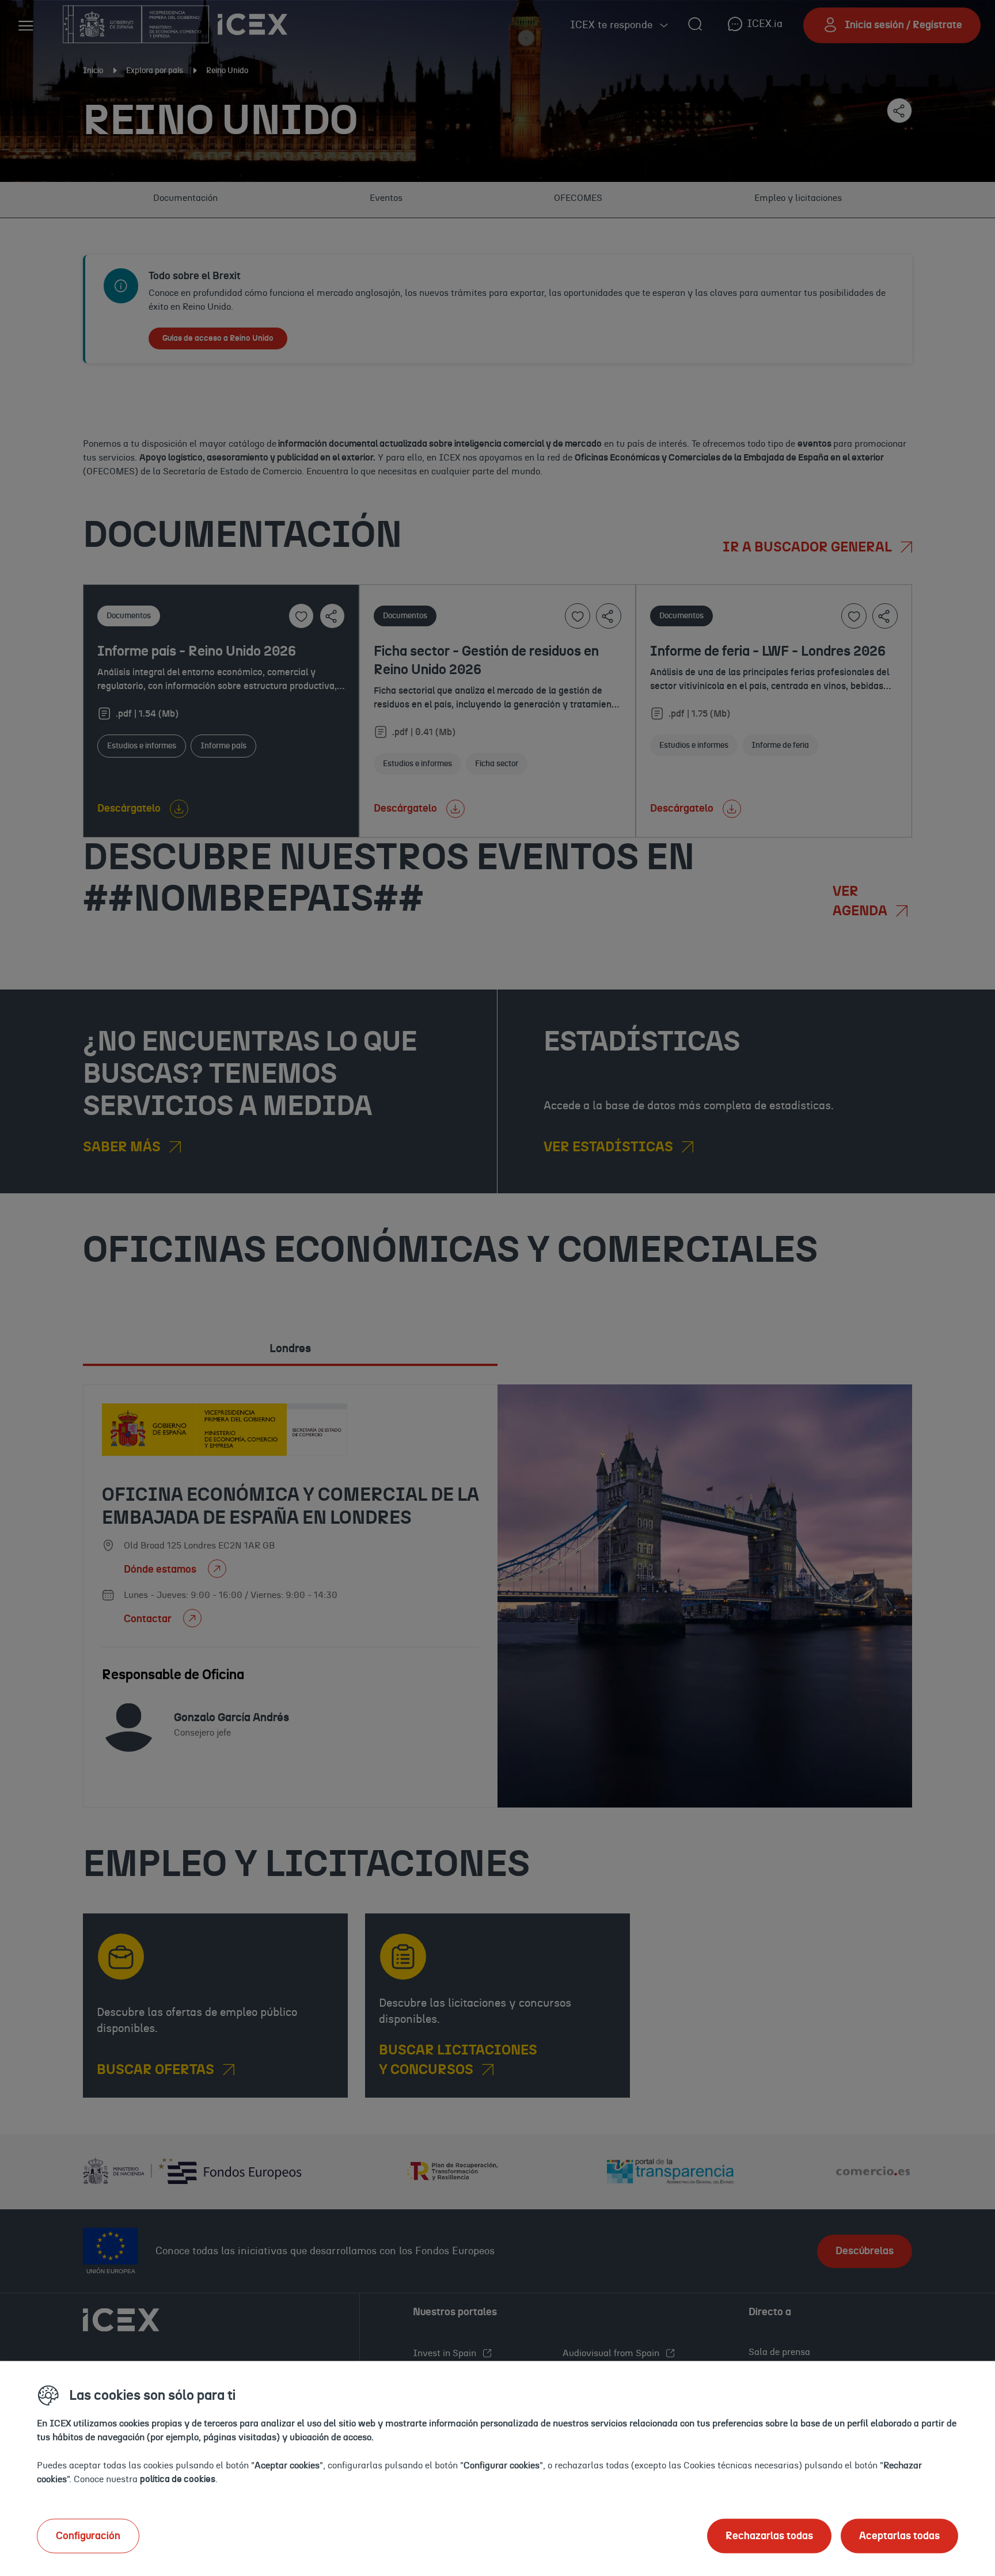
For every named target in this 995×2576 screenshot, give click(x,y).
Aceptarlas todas (899, 2536)
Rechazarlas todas (769, 2536)
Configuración (88, 2536)
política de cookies (178, 2479)
